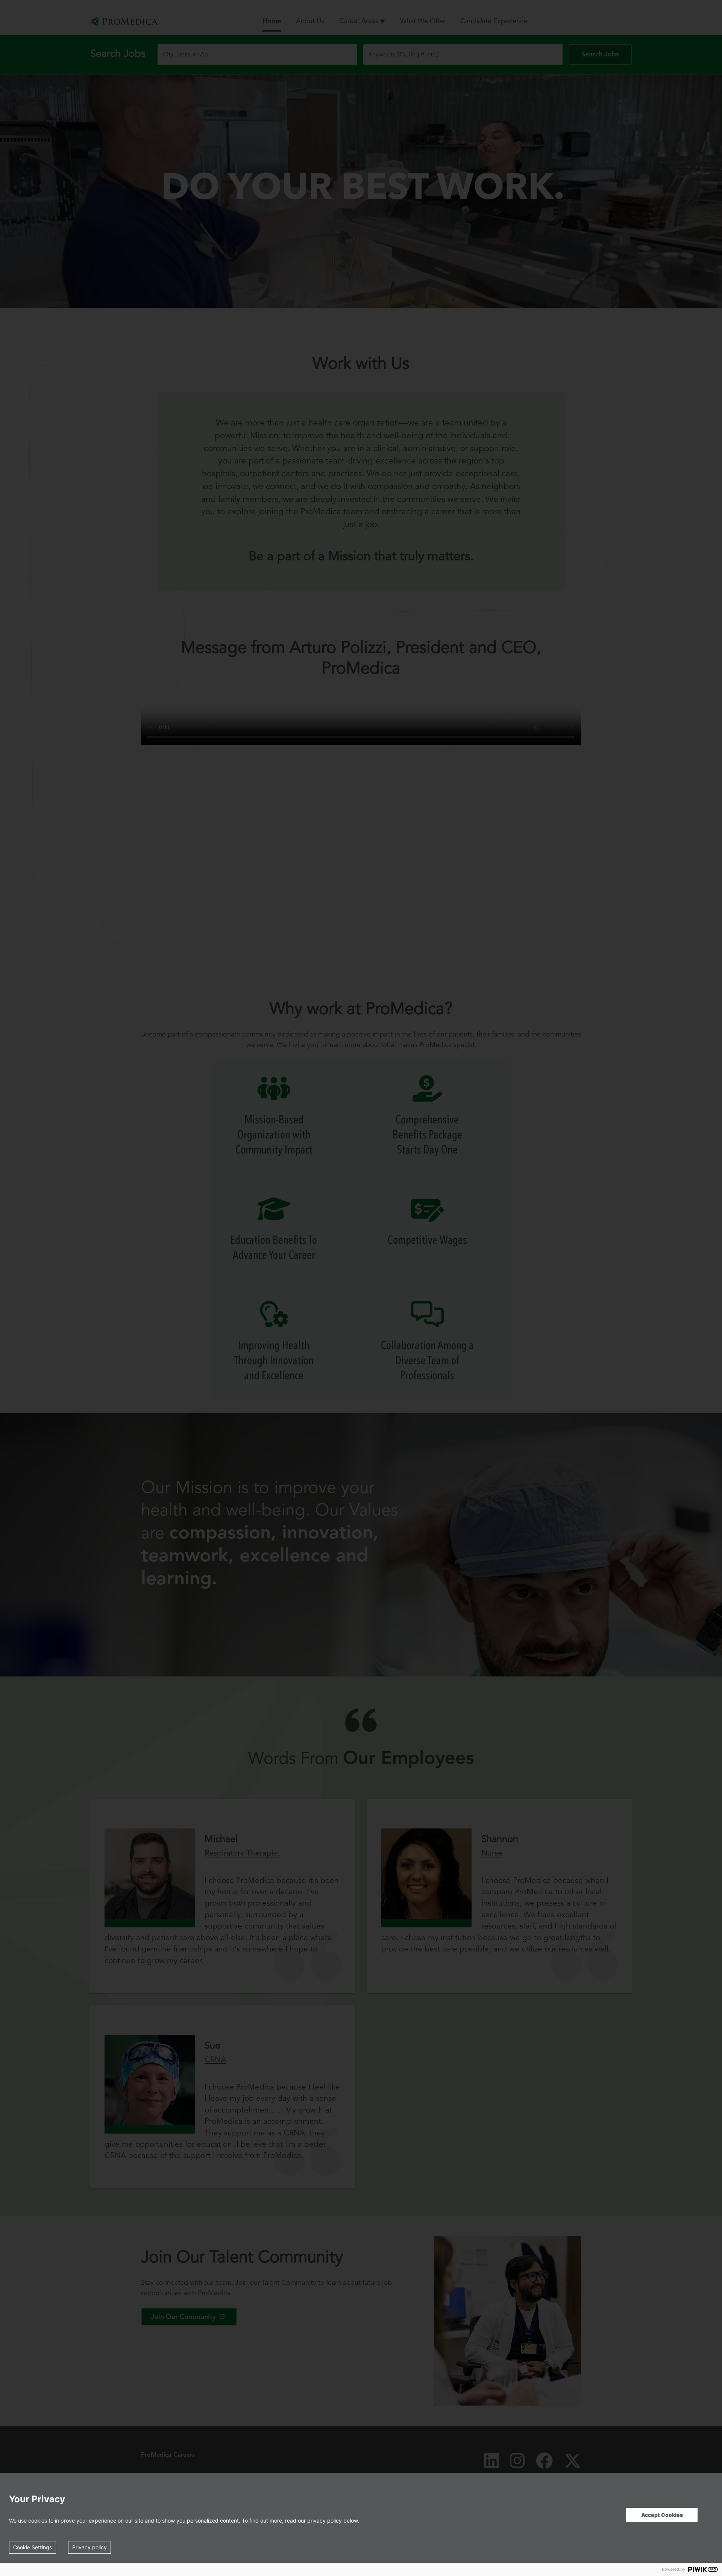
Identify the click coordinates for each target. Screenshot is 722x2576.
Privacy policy (89, 2547)
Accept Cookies (662, 2515)
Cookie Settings (33, 2547)
